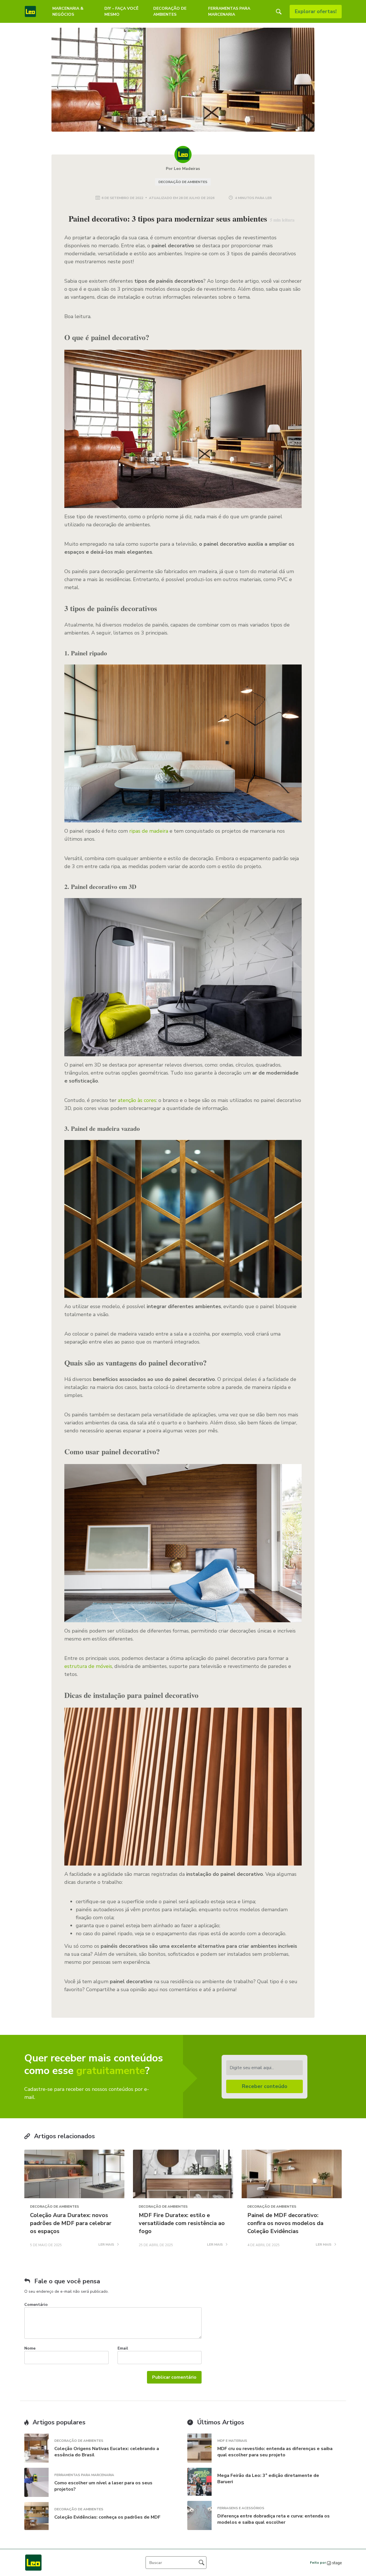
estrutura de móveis (88, 1666)
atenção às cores (137, 1100)
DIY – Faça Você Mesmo (121, 11)
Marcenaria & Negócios (68, 11)
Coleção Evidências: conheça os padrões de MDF (107, 2517)
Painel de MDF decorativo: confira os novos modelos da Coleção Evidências (285, 2223)
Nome (30, 2348)
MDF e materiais (232, 2441)
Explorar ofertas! (316, 11)
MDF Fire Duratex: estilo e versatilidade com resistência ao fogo (182, 2223)
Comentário (36, 2305)
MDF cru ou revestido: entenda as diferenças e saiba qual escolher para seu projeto (275, 2452)
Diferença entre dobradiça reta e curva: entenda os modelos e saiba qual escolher (273, 2519)
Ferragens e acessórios (241, 2508)
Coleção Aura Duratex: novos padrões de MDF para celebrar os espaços (71, 2223)
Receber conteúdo (265, 2086)
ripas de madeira (149, 831)
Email (123, 2348)
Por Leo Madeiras (183, 169)
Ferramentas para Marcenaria (229, 11)
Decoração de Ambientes (170, 11)
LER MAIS (107, 2245)
